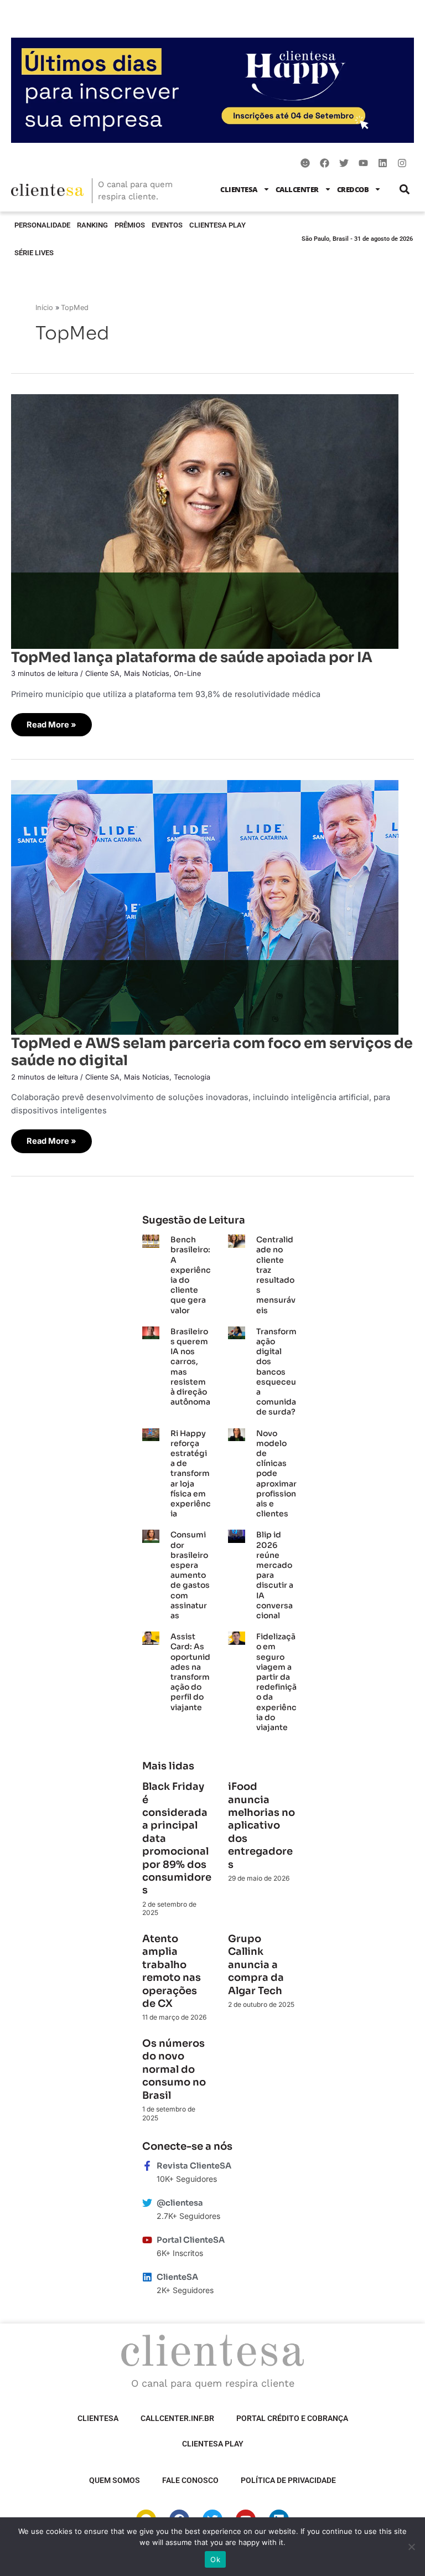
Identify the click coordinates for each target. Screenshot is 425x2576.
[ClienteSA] (147, 2277)
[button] (404, 189)
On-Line (187, 673)
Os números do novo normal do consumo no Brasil (174, 2069)
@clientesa (180, 2203)
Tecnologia (192, 1077)
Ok (215, 2559)
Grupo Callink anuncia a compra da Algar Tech (256, 1965)
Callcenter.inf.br (177, 2418)
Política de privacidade (288, 2480)
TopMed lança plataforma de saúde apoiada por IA (192, 657)
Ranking (92, 225)
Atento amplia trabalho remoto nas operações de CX (172, 1971)
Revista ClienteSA (194, 2166)
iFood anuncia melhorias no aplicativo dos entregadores (261, 1825)
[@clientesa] (147, 2203)
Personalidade (42, 225)
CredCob (353, 189)
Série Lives (34, 253)
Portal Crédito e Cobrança (292, 2418)
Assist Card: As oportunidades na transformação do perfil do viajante (190, 1672)
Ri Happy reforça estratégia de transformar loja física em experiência (191, 1474)
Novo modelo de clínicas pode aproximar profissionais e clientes (276, 1474)
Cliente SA (102, 673)
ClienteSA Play (217, 225)
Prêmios (130, 225)
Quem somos (115, 2480)
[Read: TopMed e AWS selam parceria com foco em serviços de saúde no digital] (205, 907)
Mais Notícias (147, 673)
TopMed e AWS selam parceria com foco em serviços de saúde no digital (212, 1052)
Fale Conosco (190, 2480)
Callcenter (297, 189)
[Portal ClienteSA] (147, 2240)
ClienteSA (239, 189)
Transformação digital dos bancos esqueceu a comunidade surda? (276, 1372)
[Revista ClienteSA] (147, 2166)
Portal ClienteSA (191, 2240)
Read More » (51, 721)
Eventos (167, 225)
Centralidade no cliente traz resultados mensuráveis (276, 1275)
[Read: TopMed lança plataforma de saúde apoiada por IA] (205, 520)
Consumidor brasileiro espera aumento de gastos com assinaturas (190, 1575)
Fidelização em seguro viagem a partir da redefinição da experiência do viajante (276, 1682)
